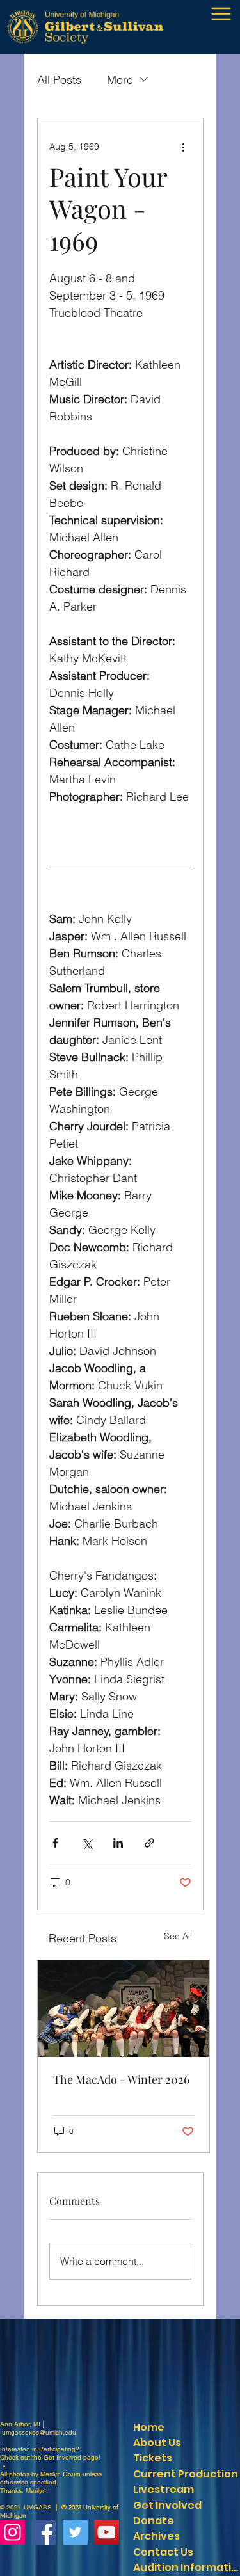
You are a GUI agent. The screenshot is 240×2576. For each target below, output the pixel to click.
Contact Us (163, 2552)
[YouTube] (107, 2532)
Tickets (153, 2458)
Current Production (186, 2474)
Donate (154, 2521)
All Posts (59, 80)
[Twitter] (75, 2532)
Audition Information (186, 2567)
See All (178, 1936)
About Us (157, 2443)
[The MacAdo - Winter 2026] (124, 2009)
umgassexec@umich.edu (39, 2432)
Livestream (164, 2489)
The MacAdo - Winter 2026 (121, 2079)
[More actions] (184, 147)
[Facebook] (44, 2532)
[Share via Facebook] (55, 1843)
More (120, 80)
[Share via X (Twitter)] (87, 1843)
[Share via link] (149, 1843)
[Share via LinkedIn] (118, 1843)
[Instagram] (12, 2532)
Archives (156, 2536)
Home (149, 2427)
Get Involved (62, 2457)
